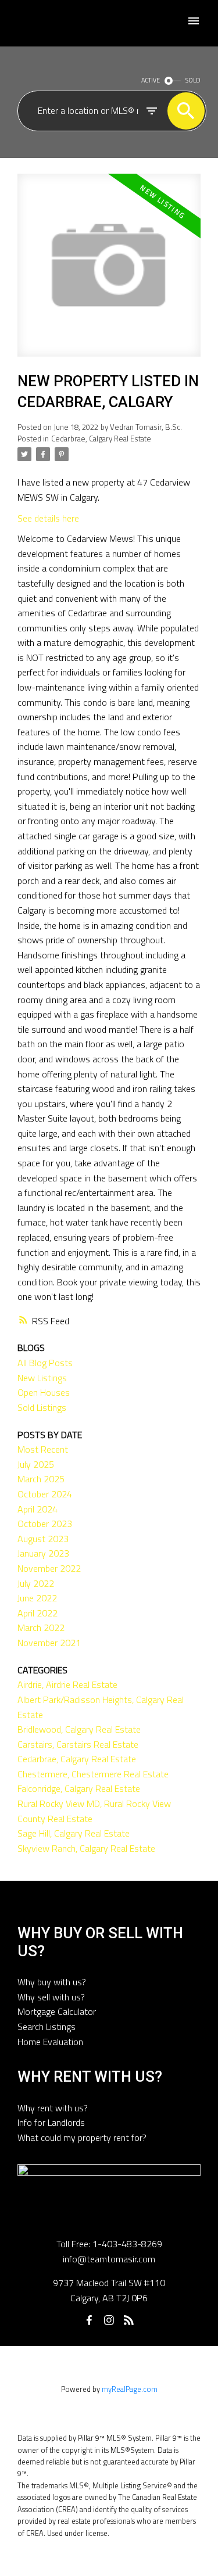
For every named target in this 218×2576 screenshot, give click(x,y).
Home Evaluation (50, 2042)
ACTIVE (151, 80)
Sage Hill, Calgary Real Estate (74, 1833)
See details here (48, 518)
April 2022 (37, 1613)
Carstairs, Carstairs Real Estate (78, 1744)
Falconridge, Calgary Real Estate (79, 1788)
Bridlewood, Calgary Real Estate (79, 1729)
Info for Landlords (51, 2122)
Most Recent (43, 1449)
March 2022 (41, 1627)
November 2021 (49, 1643)
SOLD (193, 80)
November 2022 (49, 1568)
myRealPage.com (130, 2389)
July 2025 (36, 1464)
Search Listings (47, 2027)
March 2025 (41, 1479)
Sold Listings (42, 1407)
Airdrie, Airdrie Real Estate (67, 1684)
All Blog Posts (45, 1363)
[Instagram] (109, 2320)
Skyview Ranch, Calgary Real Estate (86, 1848)
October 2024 (45, 1494)
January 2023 (43, 1553)
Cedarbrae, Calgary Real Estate (101, 439)
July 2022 (36, 1583)
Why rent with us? (53, 2108)
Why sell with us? (51, 1997)
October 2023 (45, 1524)
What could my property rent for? (82, 2137)
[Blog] (129, 2320)
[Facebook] (89, 2320)
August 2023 (43, 1539)
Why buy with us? (52, 1982)
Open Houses (44, 1392)
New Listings (42, 1378)
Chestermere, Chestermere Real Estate (93, 1774)
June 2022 (37, 1598)
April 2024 (37, 1509)
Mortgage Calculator (57, 2011)
